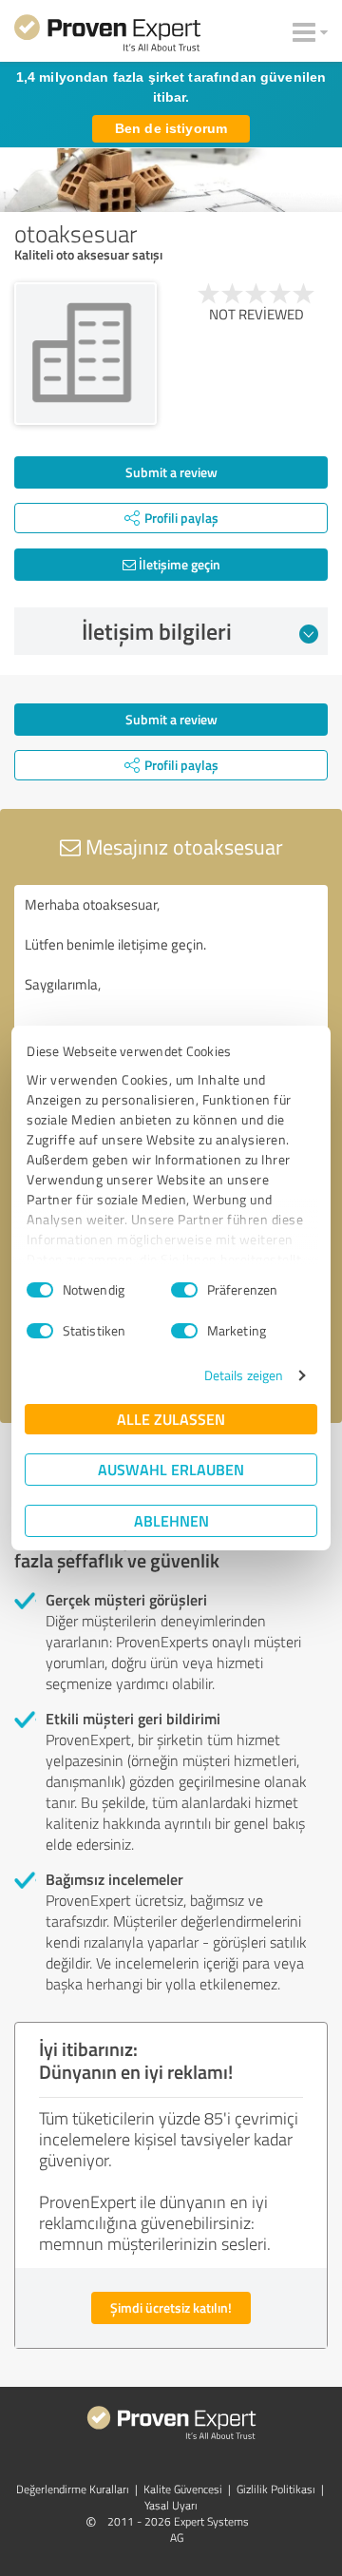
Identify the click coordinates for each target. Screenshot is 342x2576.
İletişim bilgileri (157, 631)
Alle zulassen (171, 1419)
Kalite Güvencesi (183, 2489)
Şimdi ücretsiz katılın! (171, 2307)
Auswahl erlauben (171, 1469)
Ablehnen (171, 1520)
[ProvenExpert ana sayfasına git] (107, 36)
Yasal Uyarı (171, 2505)
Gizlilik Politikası (276, 2489)
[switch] (184, 1290)
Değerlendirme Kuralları (73, 2489)
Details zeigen (244, 1375)
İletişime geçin (178, 564)
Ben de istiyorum (171, 128)
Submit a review (171, 472)
